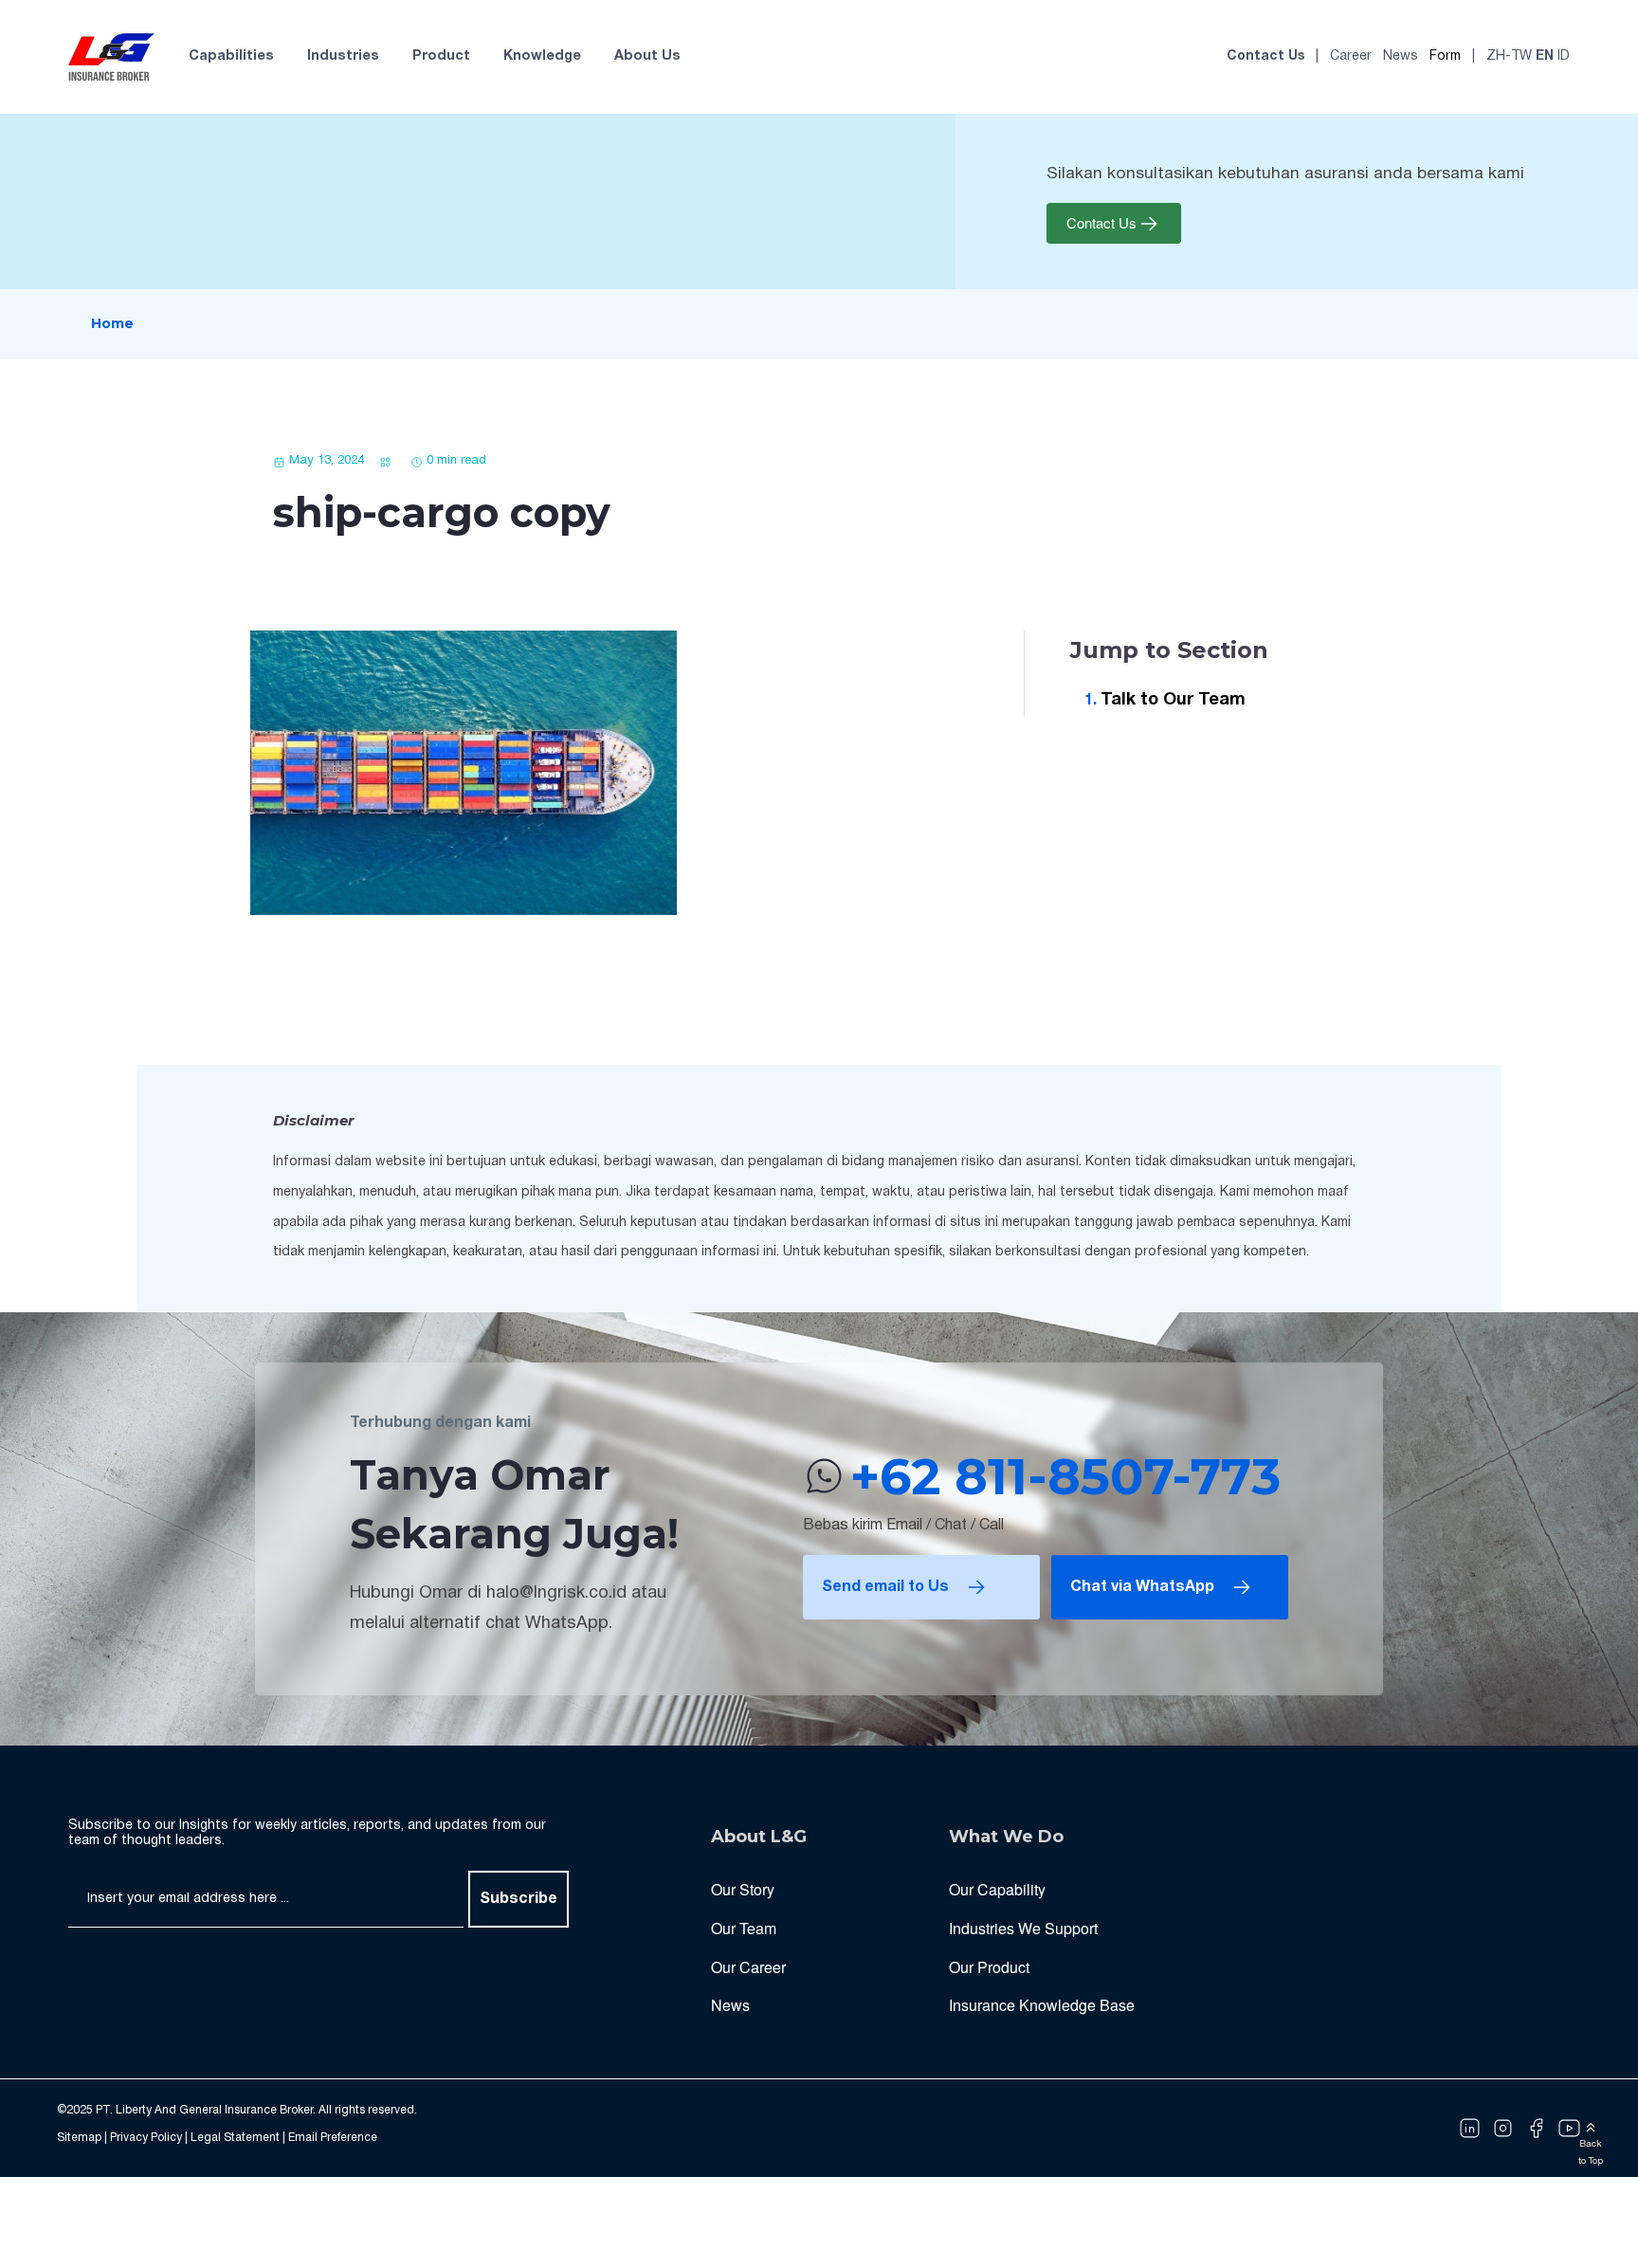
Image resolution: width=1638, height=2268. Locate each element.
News (1401, 56)
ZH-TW (1509, 56)
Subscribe (519, 1899)
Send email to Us (885, 1587)
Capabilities (231, 56)
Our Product (989, 1967)
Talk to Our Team (1173, 700)
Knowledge (542, 56)
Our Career (748, 1967)
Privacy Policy (146, 2138)
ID (1564, 56)
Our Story (743, 1889)
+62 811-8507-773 (1065, 1476)
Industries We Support (1023, 1928)
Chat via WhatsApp (1142, 1587)
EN (1545, 56)
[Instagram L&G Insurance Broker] (1503, 2129)
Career (1351, 56)
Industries (343, 56)
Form (1445, 56)
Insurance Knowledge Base (1042, 2005)
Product (441, 56)
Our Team (744, 1928)
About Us (647, 56)
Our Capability (997, 1889)
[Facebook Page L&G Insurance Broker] (1536, 2129)
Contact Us (1265, 56)
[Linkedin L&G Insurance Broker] (1470, 2129)
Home (112, 323)
